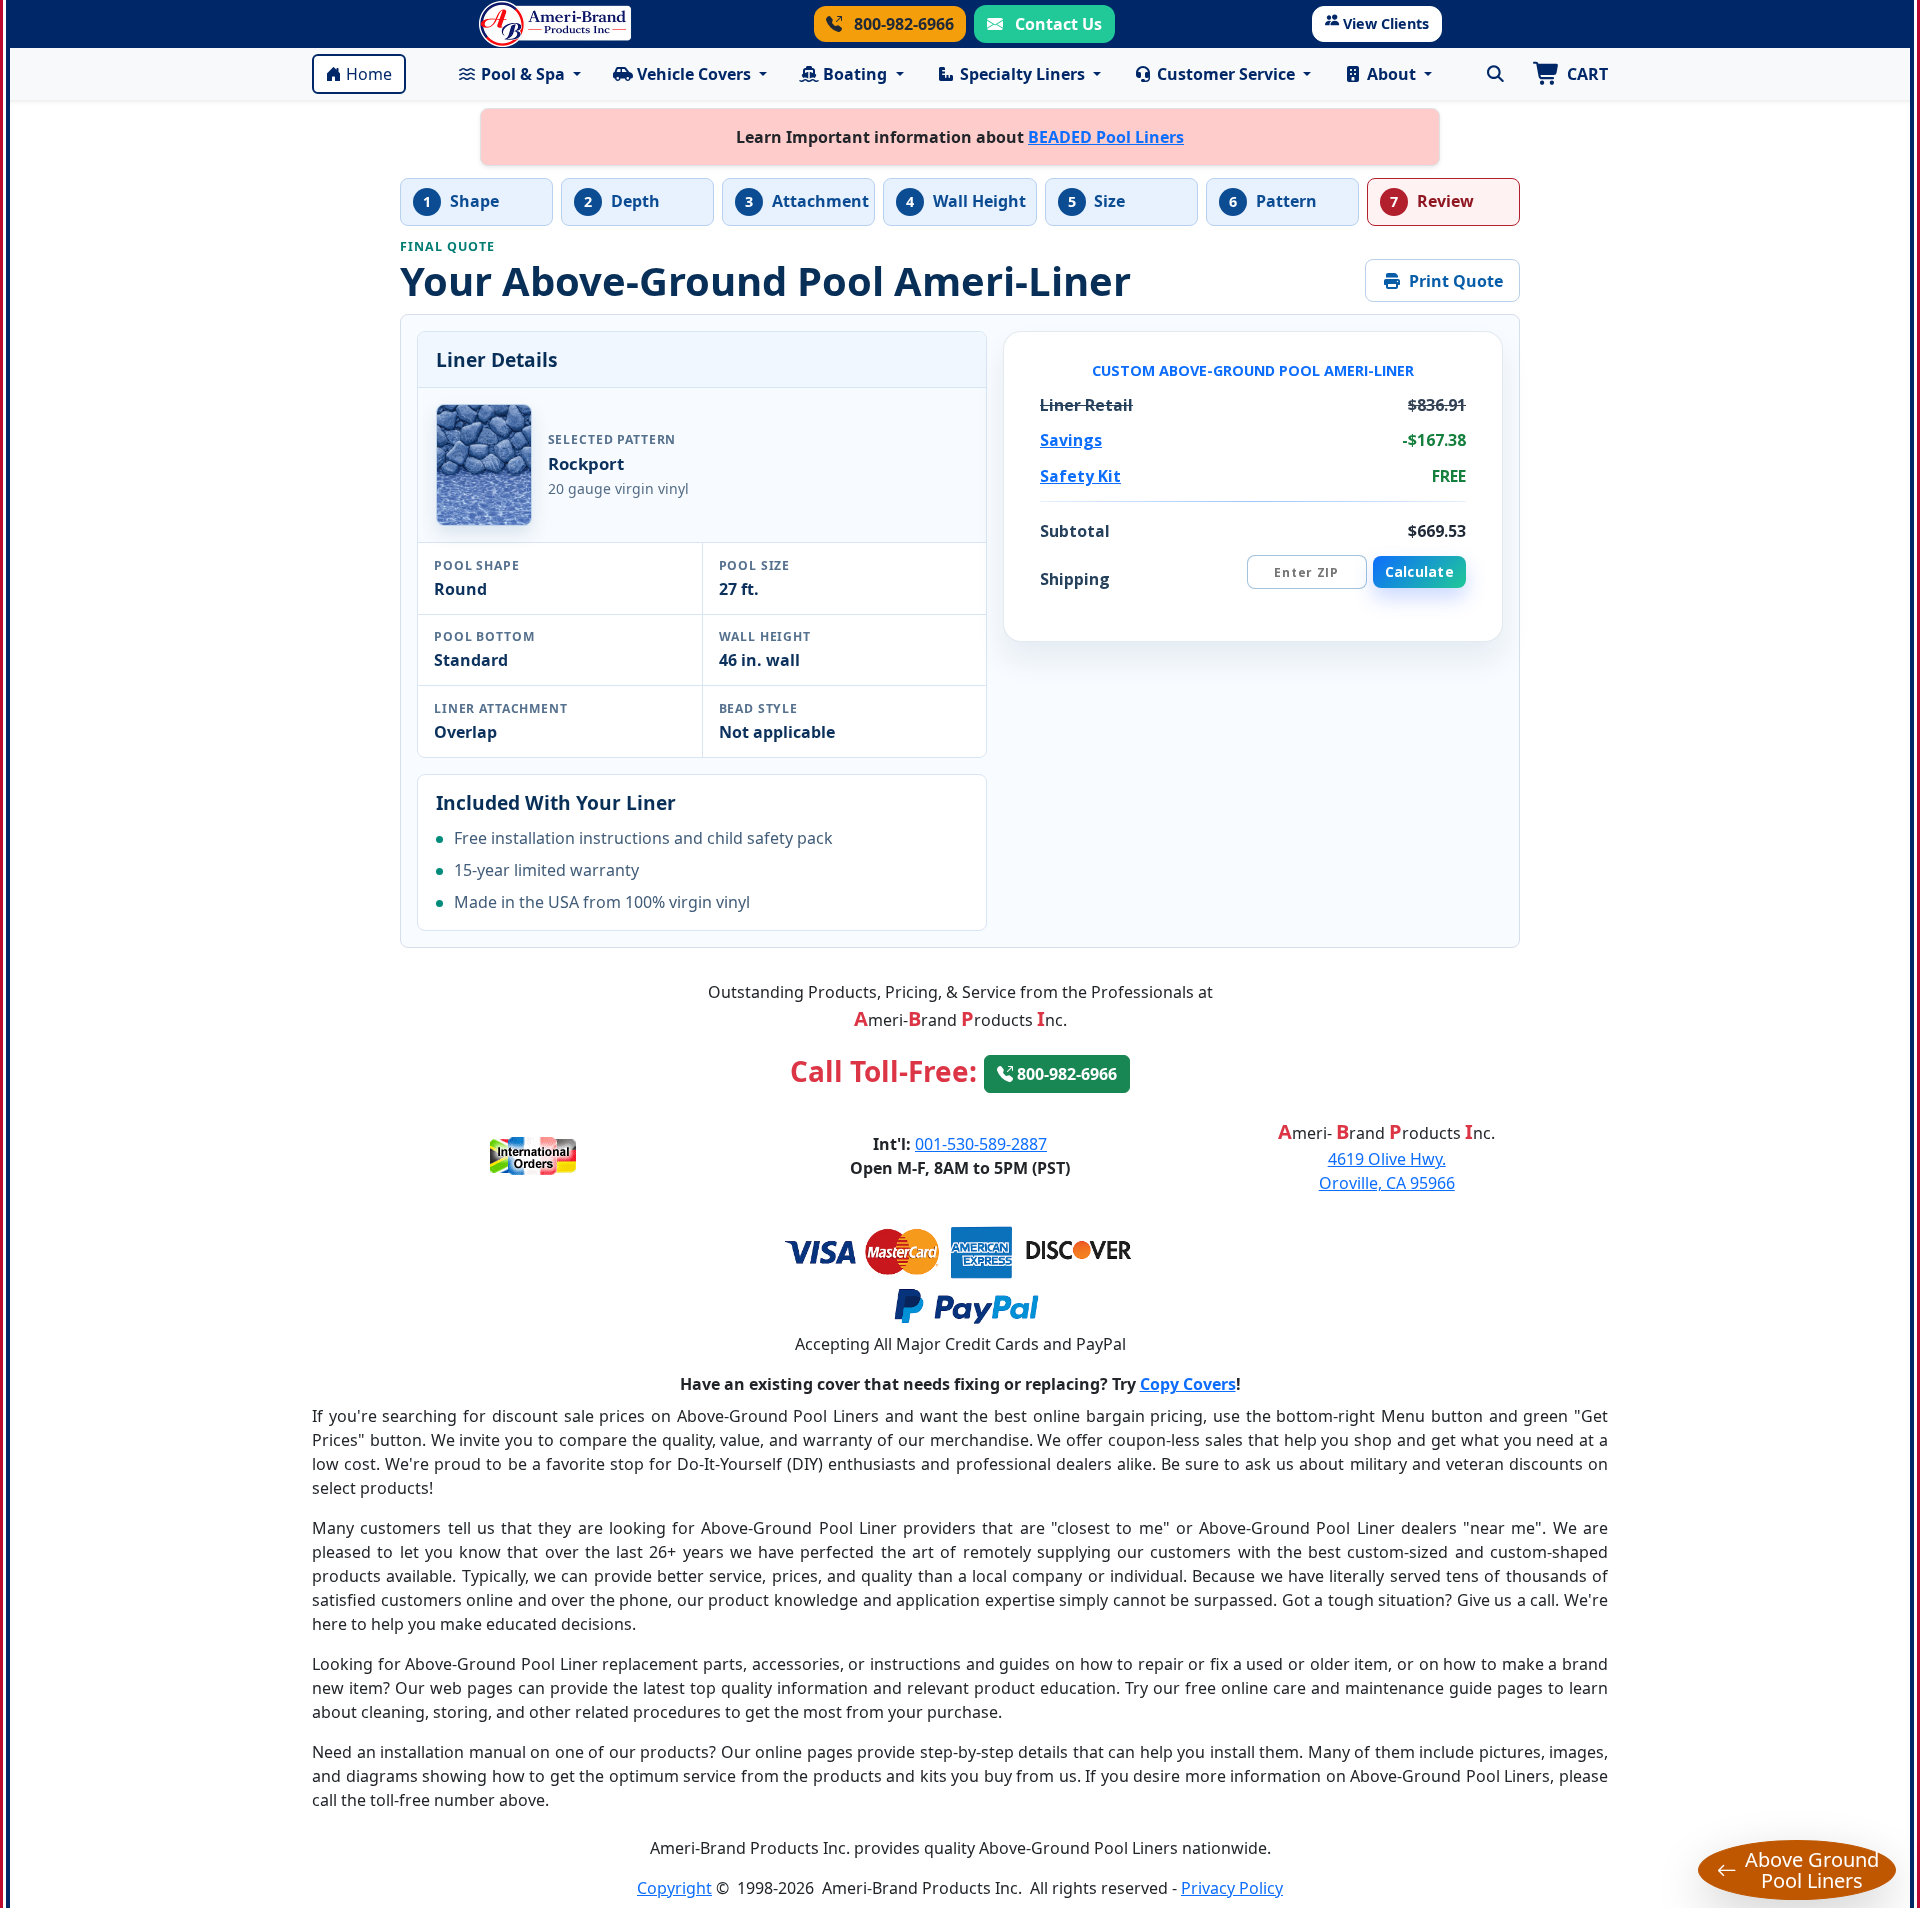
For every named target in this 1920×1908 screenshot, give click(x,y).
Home (369, 74)
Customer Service (1226, 74)
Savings (1071, 440)
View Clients (1386, 23)
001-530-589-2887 (981, 1144)
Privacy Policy (1232, 1888)
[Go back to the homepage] (555, 24)
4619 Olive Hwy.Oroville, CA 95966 (1387, 1171)
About (1391, 74)
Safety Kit (1080, 476)
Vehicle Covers (694, 74)
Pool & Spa (523, 74)
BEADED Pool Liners (1106, 137)
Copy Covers (1188, 1384)
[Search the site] (1495, 74)
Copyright (674, 1888)
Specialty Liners (1022, 74)
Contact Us (1056, 24)
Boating (855, 74)
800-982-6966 (902, 24)
